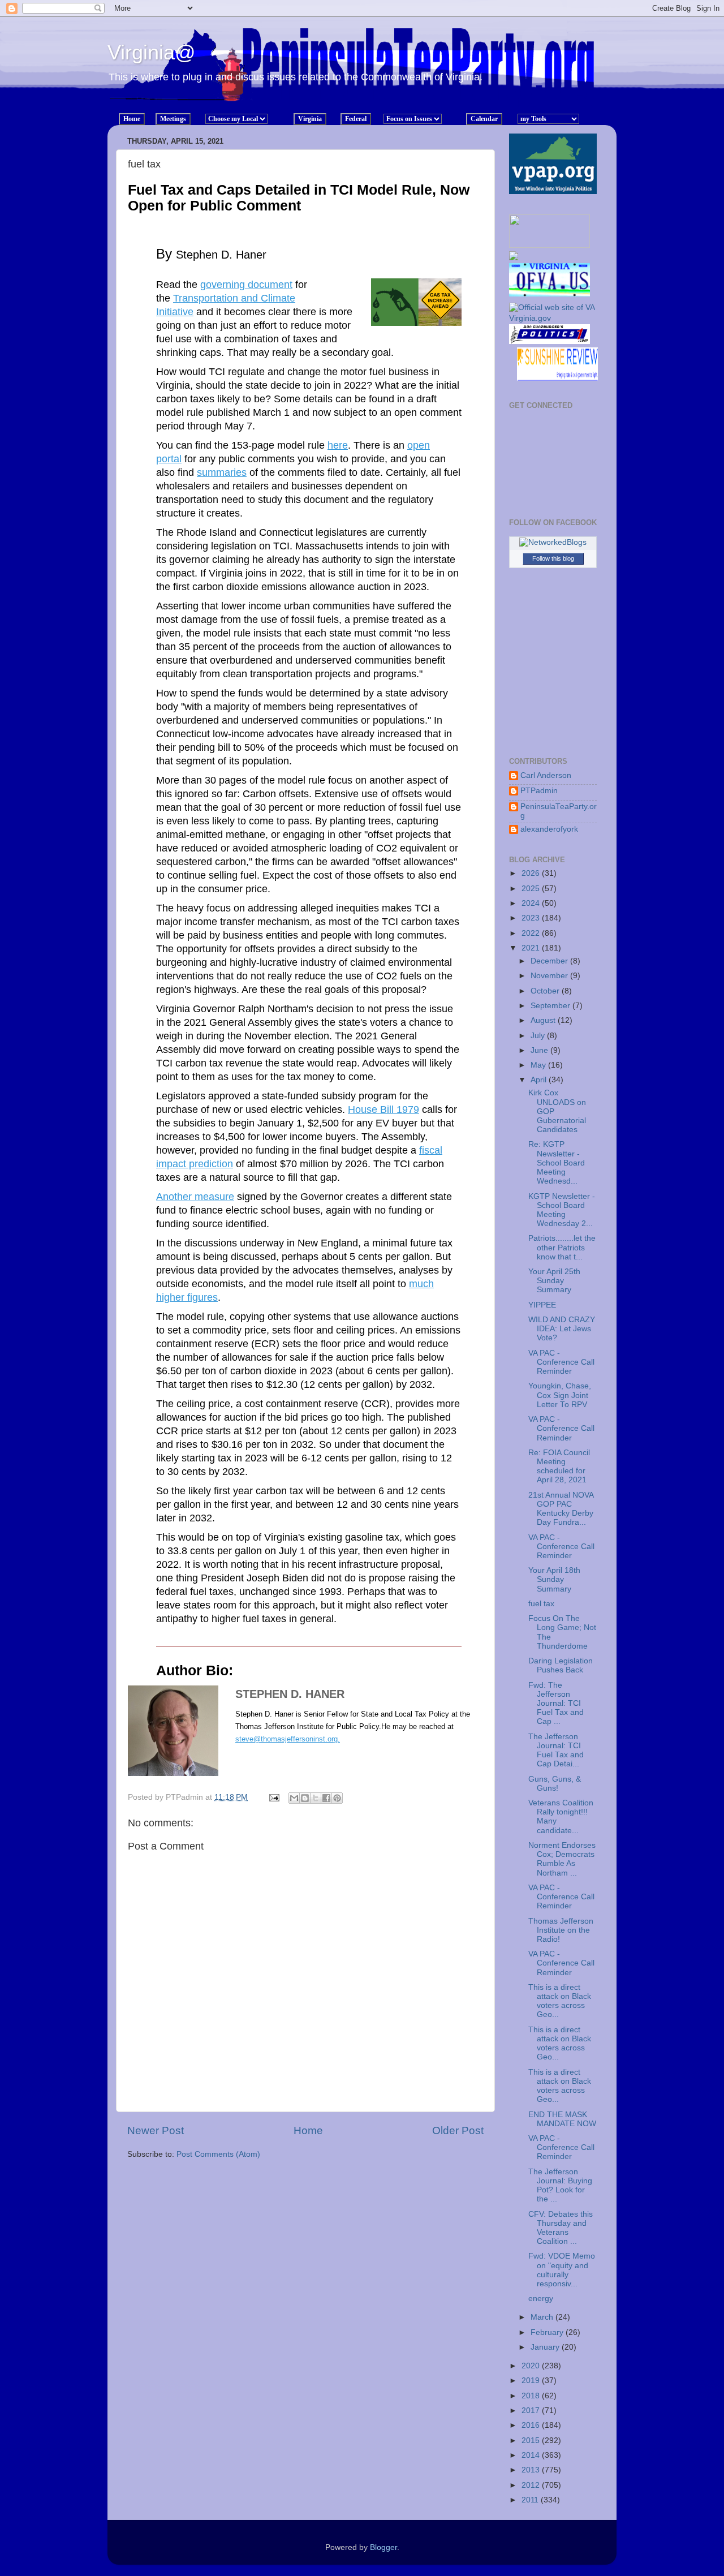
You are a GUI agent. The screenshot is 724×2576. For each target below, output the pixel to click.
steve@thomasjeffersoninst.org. (288, 1739)
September (551, 1006)
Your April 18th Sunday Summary (554, 1579)
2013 (532, 2470)
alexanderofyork (549, 829)
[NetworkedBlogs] (553, 542)
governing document (246, 285)
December (550, 961)
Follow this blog (553, 558)
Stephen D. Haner (290, 1694)
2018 (532, 2396)
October (546, 991)
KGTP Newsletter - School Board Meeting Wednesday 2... (562, 1210)
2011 (531, 2500)
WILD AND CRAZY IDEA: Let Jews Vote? (562, 1329)
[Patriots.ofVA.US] (553, 283)
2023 (532, 918)
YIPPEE (542, 1305)
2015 (532, 2440)
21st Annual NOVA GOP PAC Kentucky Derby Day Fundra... (561, 1509)
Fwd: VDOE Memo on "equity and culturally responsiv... (562, 2270)
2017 (532, 2411)
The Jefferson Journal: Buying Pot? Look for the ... (560, 2186)
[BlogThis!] (305, 1798)
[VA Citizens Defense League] (514, 258)
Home (308, 2130)
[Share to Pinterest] (337, 1798)
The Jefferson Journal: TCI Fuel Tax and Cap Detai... (556, 1751)
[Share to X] (316, 1798)
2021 (532, 948)
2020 (532, 2366)
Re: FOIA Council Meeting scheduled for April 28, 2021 (559, 1467)
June (540, 1050)
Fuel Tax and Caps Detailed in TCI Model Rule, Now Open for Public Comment (299, 197)
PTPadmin (539, 791)
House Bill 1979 (383, 1109)
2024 (532, 903)
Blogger (383, 2547)
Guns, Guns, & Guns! (555, 1784)
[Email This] (294, 1798)
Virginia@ (152, 52)
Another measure (195, 1197)
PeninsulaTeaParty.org (559, 811)
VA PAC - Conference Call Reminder (561, 1362)
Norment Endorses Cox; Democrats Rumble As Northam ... (562, 1859)
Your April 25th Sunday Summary (554, 1281)
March (543, 2317)
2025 (532, 889)
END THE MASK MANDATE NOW (562, 2119)
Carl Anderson (546, 775)
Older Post (458, 2130)
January (546, 2347)
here (338, 445)
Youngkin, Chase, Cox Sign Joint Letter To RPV (560, 1395)
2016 (532, 2425)
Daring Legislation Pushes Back (561, 1665)
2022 (532, 933)
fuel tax (541, 1604)
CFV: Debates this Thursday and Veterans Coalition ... (561, 2228)
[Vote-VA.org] (550, 245)
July (539, 1036)
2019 (532, 2381)
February (548, 2332)
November (550, 976)
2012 (532, 2485)
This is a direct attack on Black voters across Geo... (560, 2001)
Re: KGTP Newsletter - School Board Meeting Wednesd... (557, 1163)
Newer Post (156, 2130)
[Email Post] (273, 1797)
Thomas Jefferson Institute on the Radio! (561, 1930)
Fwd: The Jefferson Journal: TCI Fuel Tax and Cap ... (556, 1704)
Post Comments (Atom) (218, 2154)
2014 (532, 2455)
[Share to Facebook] (326, 1798)
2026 (532, 873)
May (539, 1065)
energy (541, 2298)
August (544, 1020)
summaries (222, 472)
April (540, 1080)
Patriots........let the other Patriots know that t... (562, 1247)
